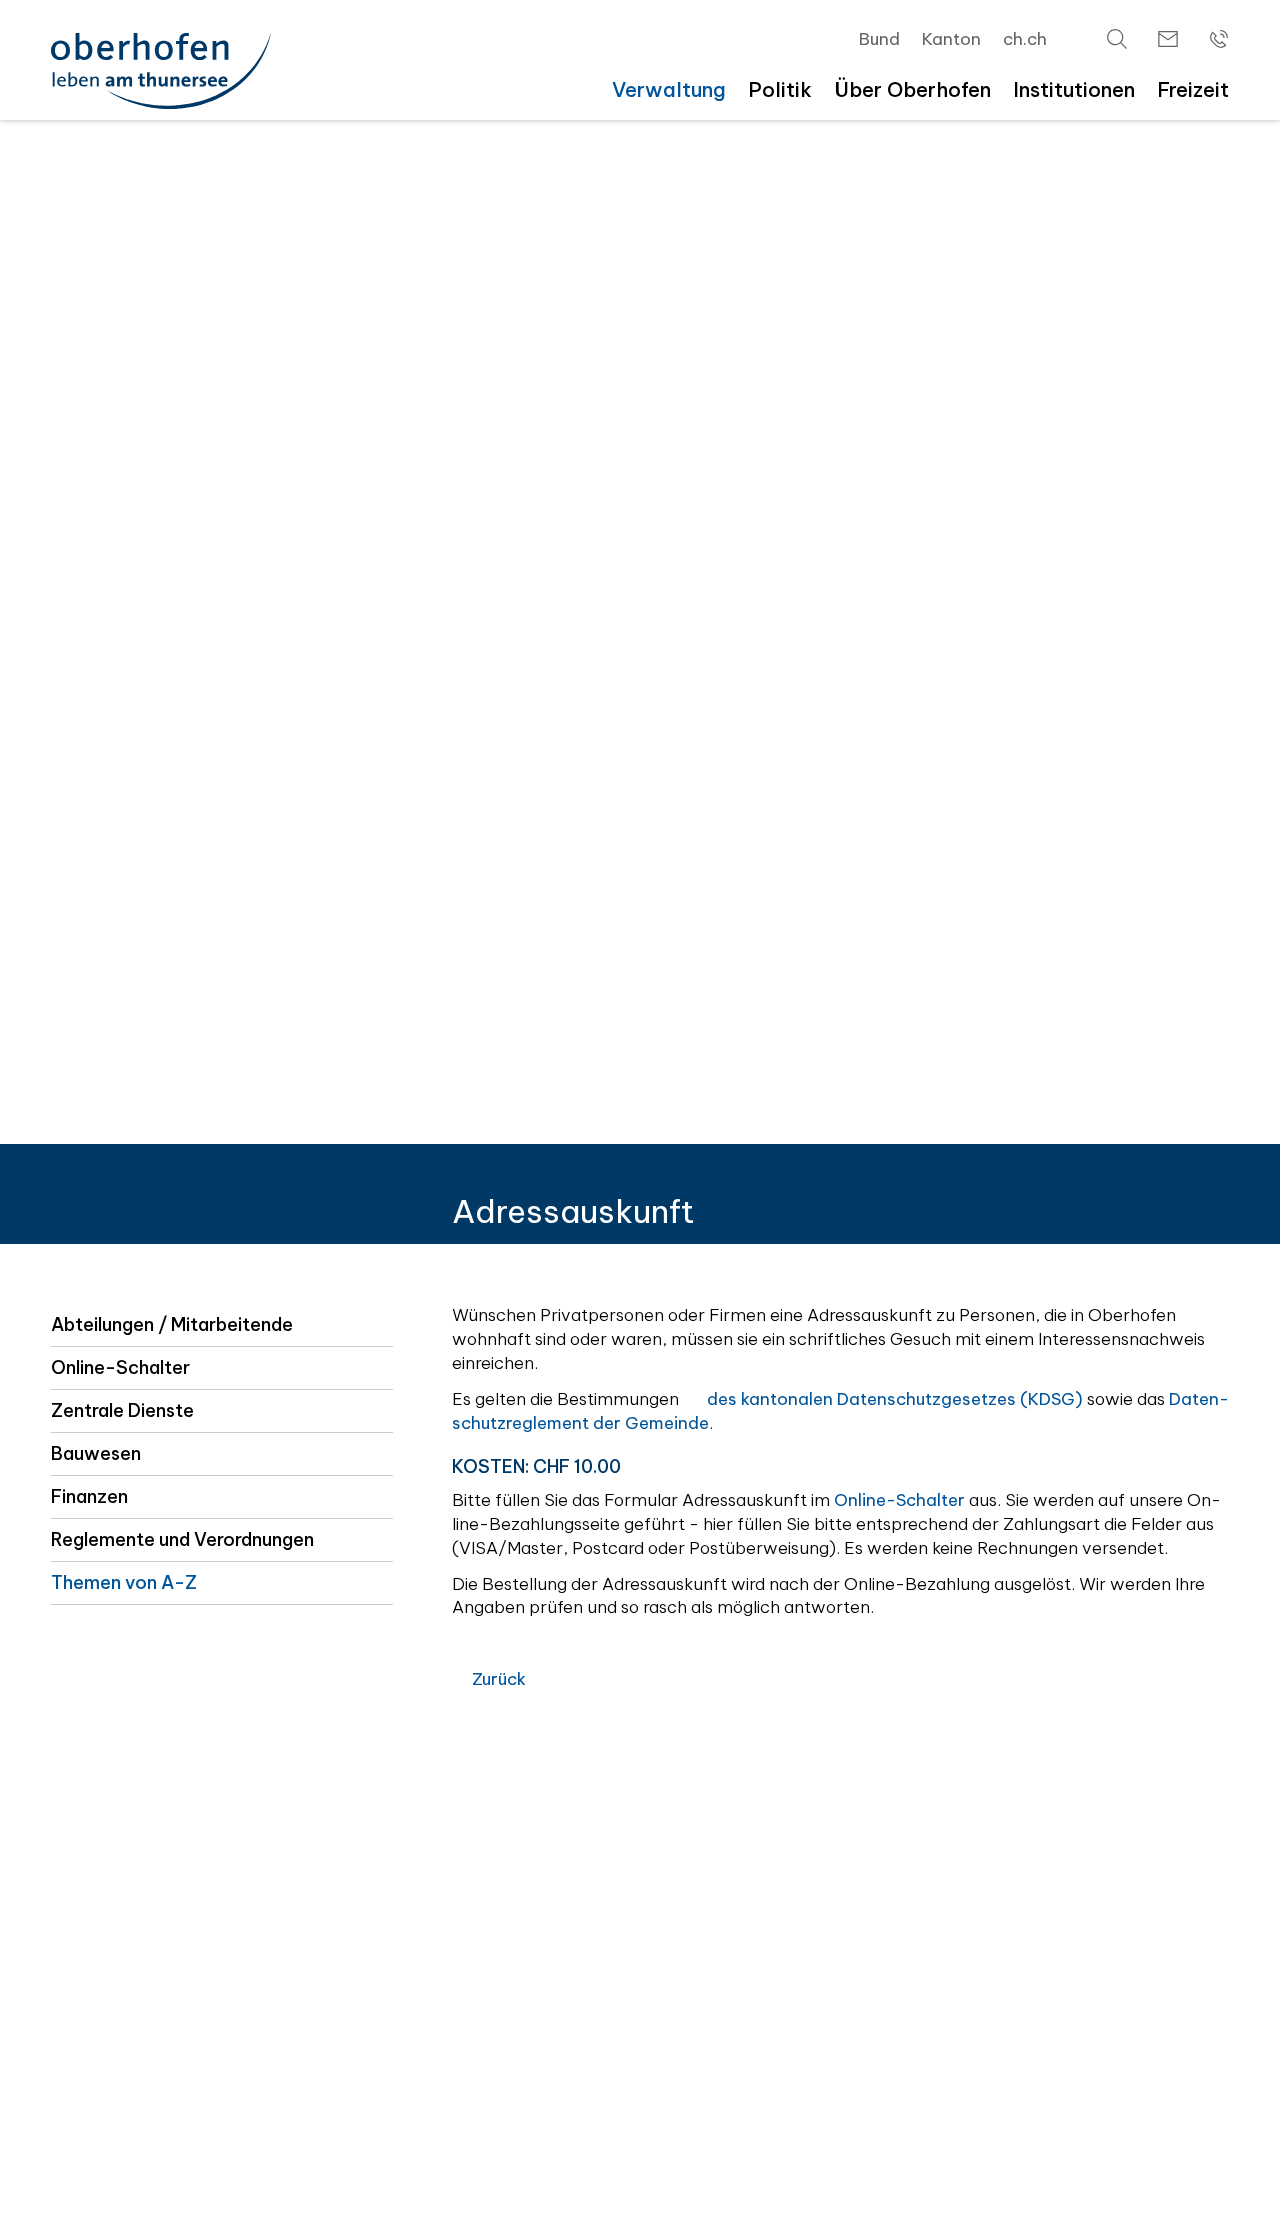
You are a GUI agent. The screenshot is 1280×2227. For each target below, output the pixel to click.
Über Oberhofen (912, 89)
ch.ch (1025, 39)
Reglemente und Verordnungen (182, 1539)
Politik (780, 89)
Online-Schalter (120, 1367)
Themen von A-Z (124, 1582)
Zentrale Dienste (122, 1410)
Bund (879, 39)
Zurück (499, 1679)
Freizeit (1193, 89)
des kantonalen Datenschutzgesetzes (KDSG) (895, 1399)
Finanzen (89, 1496)
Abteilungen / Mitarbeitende (172, 1324)
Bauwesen (96, 1453)
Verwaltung (669, 89)
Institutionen (1074, 89)
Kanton (951, 39)
